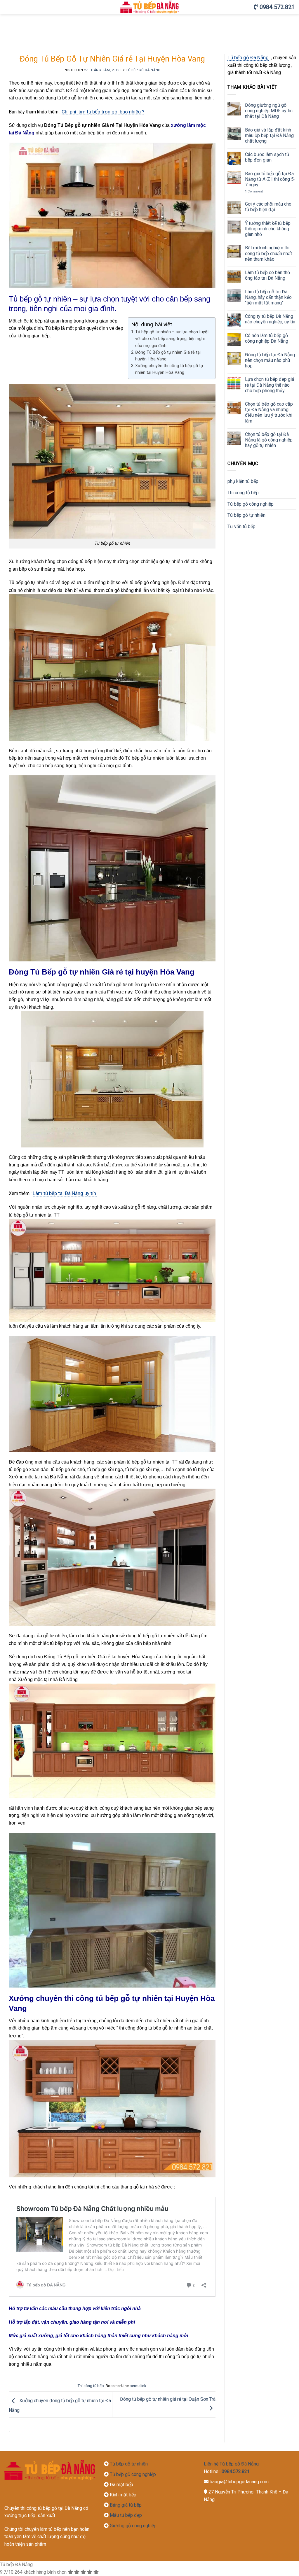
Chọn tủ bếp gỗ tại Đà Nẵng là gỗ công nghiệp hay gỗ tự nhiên (269, 440)
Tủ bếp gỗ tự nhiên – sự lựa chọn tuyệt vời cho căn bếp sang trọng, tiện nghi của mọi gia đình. (172, 339)
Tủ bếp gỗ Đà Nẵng (248, 57)
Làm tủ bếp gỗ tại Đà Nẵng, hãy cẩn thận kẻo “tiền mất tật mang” (268, 297)
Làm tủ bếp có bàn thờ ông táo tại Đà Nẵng (267, 275)
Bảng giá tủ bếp (125, 2505)
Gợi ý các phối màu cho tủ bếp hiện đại (268, 207)
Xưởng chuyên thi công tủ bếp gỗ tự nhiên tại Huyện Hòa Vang (169, 369)
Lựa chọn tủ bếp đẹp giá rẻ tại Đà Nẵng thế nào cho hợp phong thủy (270, 385)
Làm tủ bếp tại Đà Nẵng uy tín (65, 1193)
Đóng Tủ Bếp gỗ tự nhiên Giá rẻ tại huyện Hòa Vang (168, 356)
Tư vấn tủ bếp (241, 526)
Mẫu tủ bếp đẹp (126, 2515)
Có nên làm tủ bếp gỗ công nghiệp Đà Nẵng (267, 338)
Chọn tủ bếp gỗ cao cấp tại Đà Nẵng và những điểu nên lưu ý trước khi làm (269, 412)
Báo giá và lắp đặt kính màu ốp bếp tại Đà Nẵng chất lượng (269, 135)
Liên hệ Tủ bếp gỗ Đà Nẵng (231, 2464)
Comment (254, 191)
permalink (138, 2386)
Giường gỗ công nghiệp (133, 2526)
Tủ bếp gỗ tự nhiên (246, 515)
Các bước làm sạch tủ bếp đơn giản (267, 157)
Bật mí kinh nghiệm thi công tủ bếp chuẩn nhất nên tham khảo (268, 253)
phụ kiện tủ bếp (243, 481)
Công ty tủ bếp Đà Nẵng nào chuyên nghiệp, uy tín (270, 319)
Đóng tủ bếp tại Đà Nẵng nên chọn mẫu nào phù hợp (270, 360)
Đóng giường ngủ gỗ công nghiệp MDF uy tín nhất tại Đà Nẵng (269, 111)
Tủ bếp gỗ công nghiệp (251, 504)
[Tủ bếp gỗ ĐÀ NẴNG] (150, 7)
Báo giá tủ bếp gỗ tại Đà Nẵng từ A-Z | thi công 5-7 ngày (270, 179)
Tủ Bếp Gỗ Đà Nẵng (143, 70)
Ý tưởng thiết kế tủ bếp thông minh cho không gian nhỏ (268, 229)
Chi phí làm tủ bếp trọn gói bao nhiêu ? (103, 112)
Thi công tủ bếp (91, 2386)
